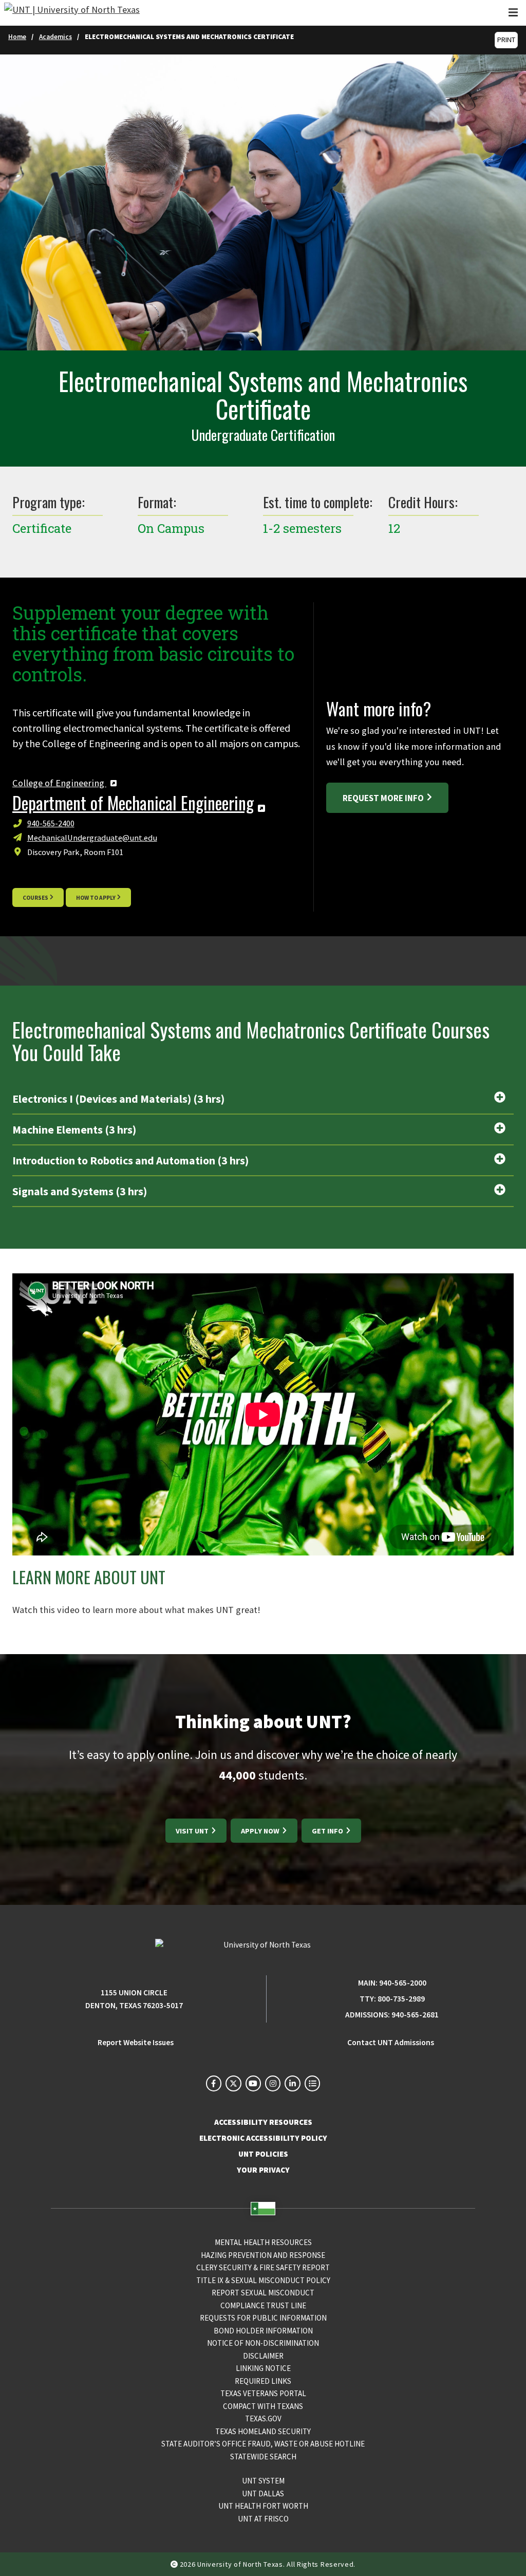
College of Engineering (59, 783)
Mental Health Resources (263, 2242)
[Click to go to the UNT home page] (72, 13)
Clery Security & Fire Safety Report (263, 2267)
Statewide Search (263, 2457)
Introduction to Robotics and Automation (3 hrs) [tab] (130, 1161)
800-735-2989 (401, 1999)
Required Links (263, 2381)
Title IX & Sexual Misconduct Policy (263, 2280)
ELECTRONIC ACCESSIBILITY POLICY (263, 2138)
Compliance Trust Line (263, 2305)
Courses (35, 898)
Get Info (328, 1831)
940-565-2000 (403, 1983)
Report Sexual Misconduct (263, 2293)
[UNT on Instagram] (273, 2083)
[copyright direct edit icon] (175, 2564)
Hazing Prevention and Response (263, 2255)
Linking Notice (263, 2368)
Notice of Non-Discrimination (263, 2343)
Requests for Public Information (263, 2318)
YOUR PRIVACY (263, 2170)
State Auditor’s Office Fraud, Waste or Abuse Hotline (263, 2444)
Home (17, 37)
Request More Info (383, 798)
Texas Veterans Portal (263, 2393)
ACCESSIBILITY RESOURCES (263, 2122)
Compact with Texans (263, 2406)
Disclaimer (263, 2356)
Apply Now (261, 1831)
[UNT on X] (233, 2083)
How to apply (96, 898)
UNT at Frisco (263, 2519)
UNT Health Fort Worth (263, 2506)
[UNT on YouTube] (253, 2083)
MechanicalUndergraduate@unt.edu (92, 838)
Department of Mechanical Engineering (133, 803)
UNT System (263, 2481)
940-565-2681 (415, 2015)
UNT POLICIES (263, 2154)
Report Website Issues (136, 2042)
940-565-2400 (51, 823)
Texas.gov (263, 2419)
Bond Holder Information (263, 2331)
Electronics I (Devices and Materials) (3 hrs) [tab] (118, 1099)
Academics (55, 37)
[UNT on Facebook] (214, 2083)
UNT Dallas (263, 2494)
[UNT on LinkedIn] (292, 2083)
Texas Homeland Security (263, 2431)
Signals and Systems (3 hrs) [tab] (80, 1191)
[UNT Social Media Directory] (312, 2083)
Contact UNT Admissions (391, 2042)
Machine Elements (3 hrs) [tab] (74, 1130)
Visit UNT (193, 1831)
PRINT (506, 40)
